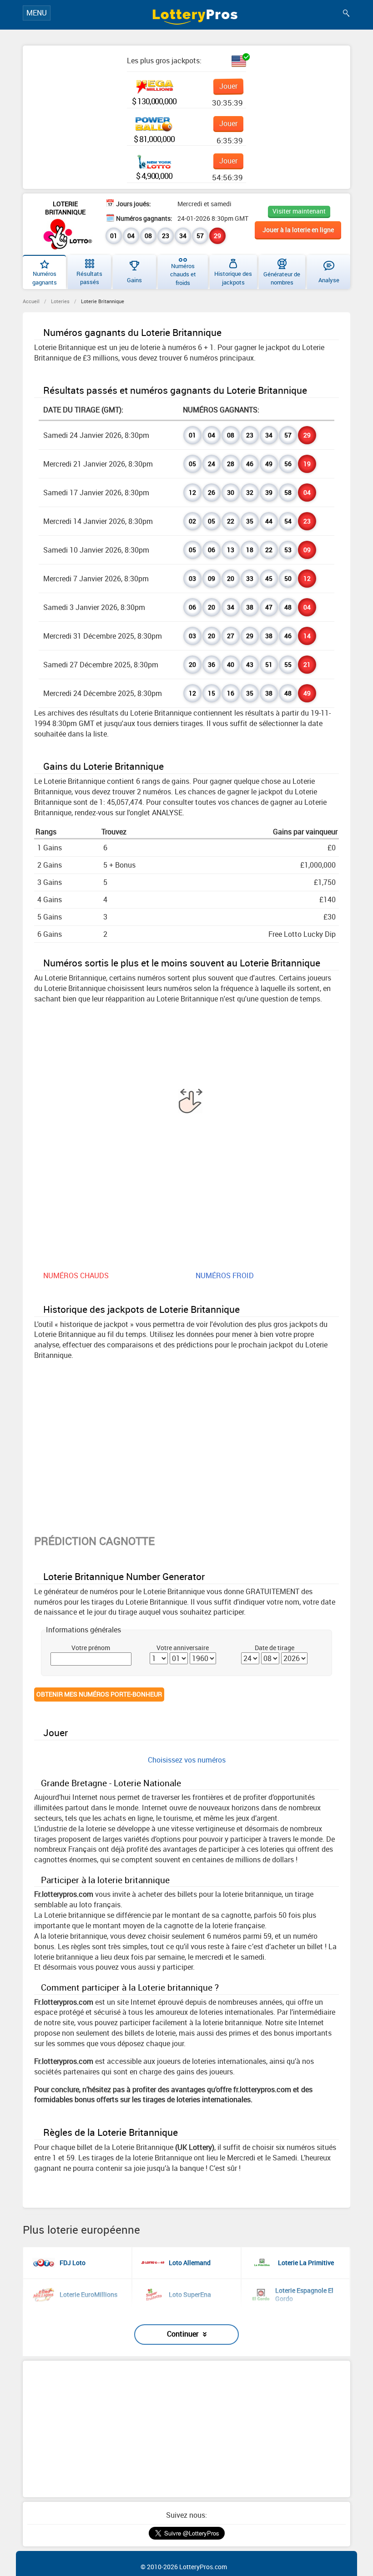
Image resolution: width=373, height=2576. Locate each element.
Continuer (183, 2334)
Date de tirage (275, 1648)
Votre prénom (91, 1648)
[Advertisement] (186, 2429)
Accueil (31, 301)
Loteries (60, 301)
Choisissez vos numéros (187, 1760)
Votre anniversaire (183, 1648)
